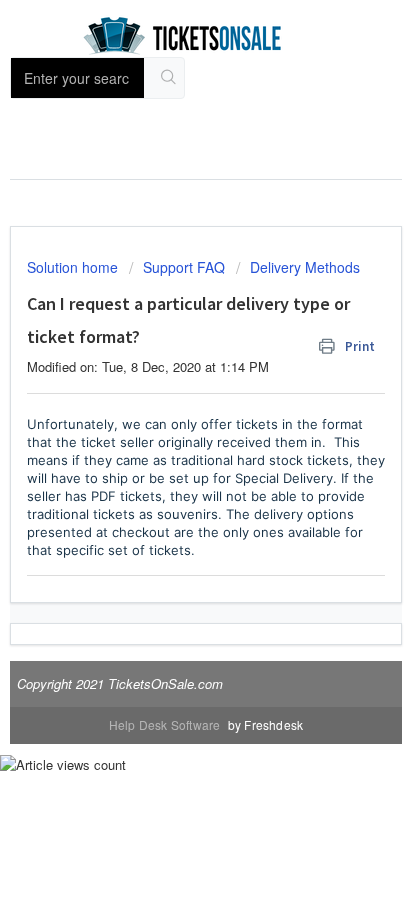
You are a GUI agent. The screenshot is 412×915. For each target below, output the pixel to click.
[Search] (169, 78)
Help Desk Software (166, 724)
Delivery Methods (305, 267)
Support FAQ (184, 267)
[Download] (169, 441)
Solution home (74, 267)
